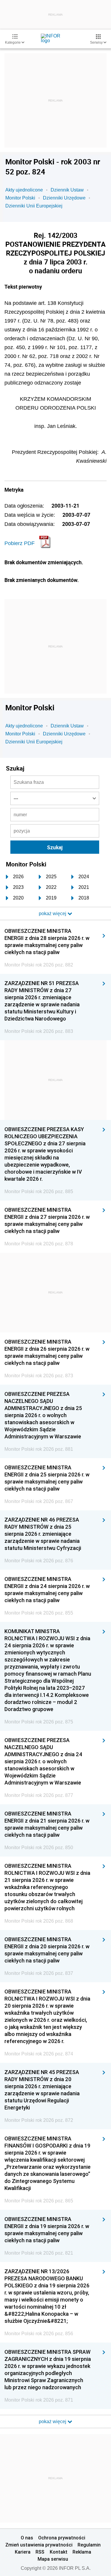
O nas (27, 2538)
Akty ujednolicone (24, 190)
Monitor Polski (20, 198)
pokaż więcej (53, 2422)
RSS (40, 2552)
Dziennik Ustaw (67, 190)
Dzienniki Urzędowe (64, 198)
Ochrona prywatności (62, 2538)
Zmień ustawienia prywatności (39, 2545)
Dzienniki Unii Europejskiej (34, 206)
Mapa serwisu (53, 2559)
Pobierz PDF (20, 543)
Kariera (23, 2552)
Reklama (82, 2552)
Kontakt (59, 2552)
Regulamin (89, 2545)
